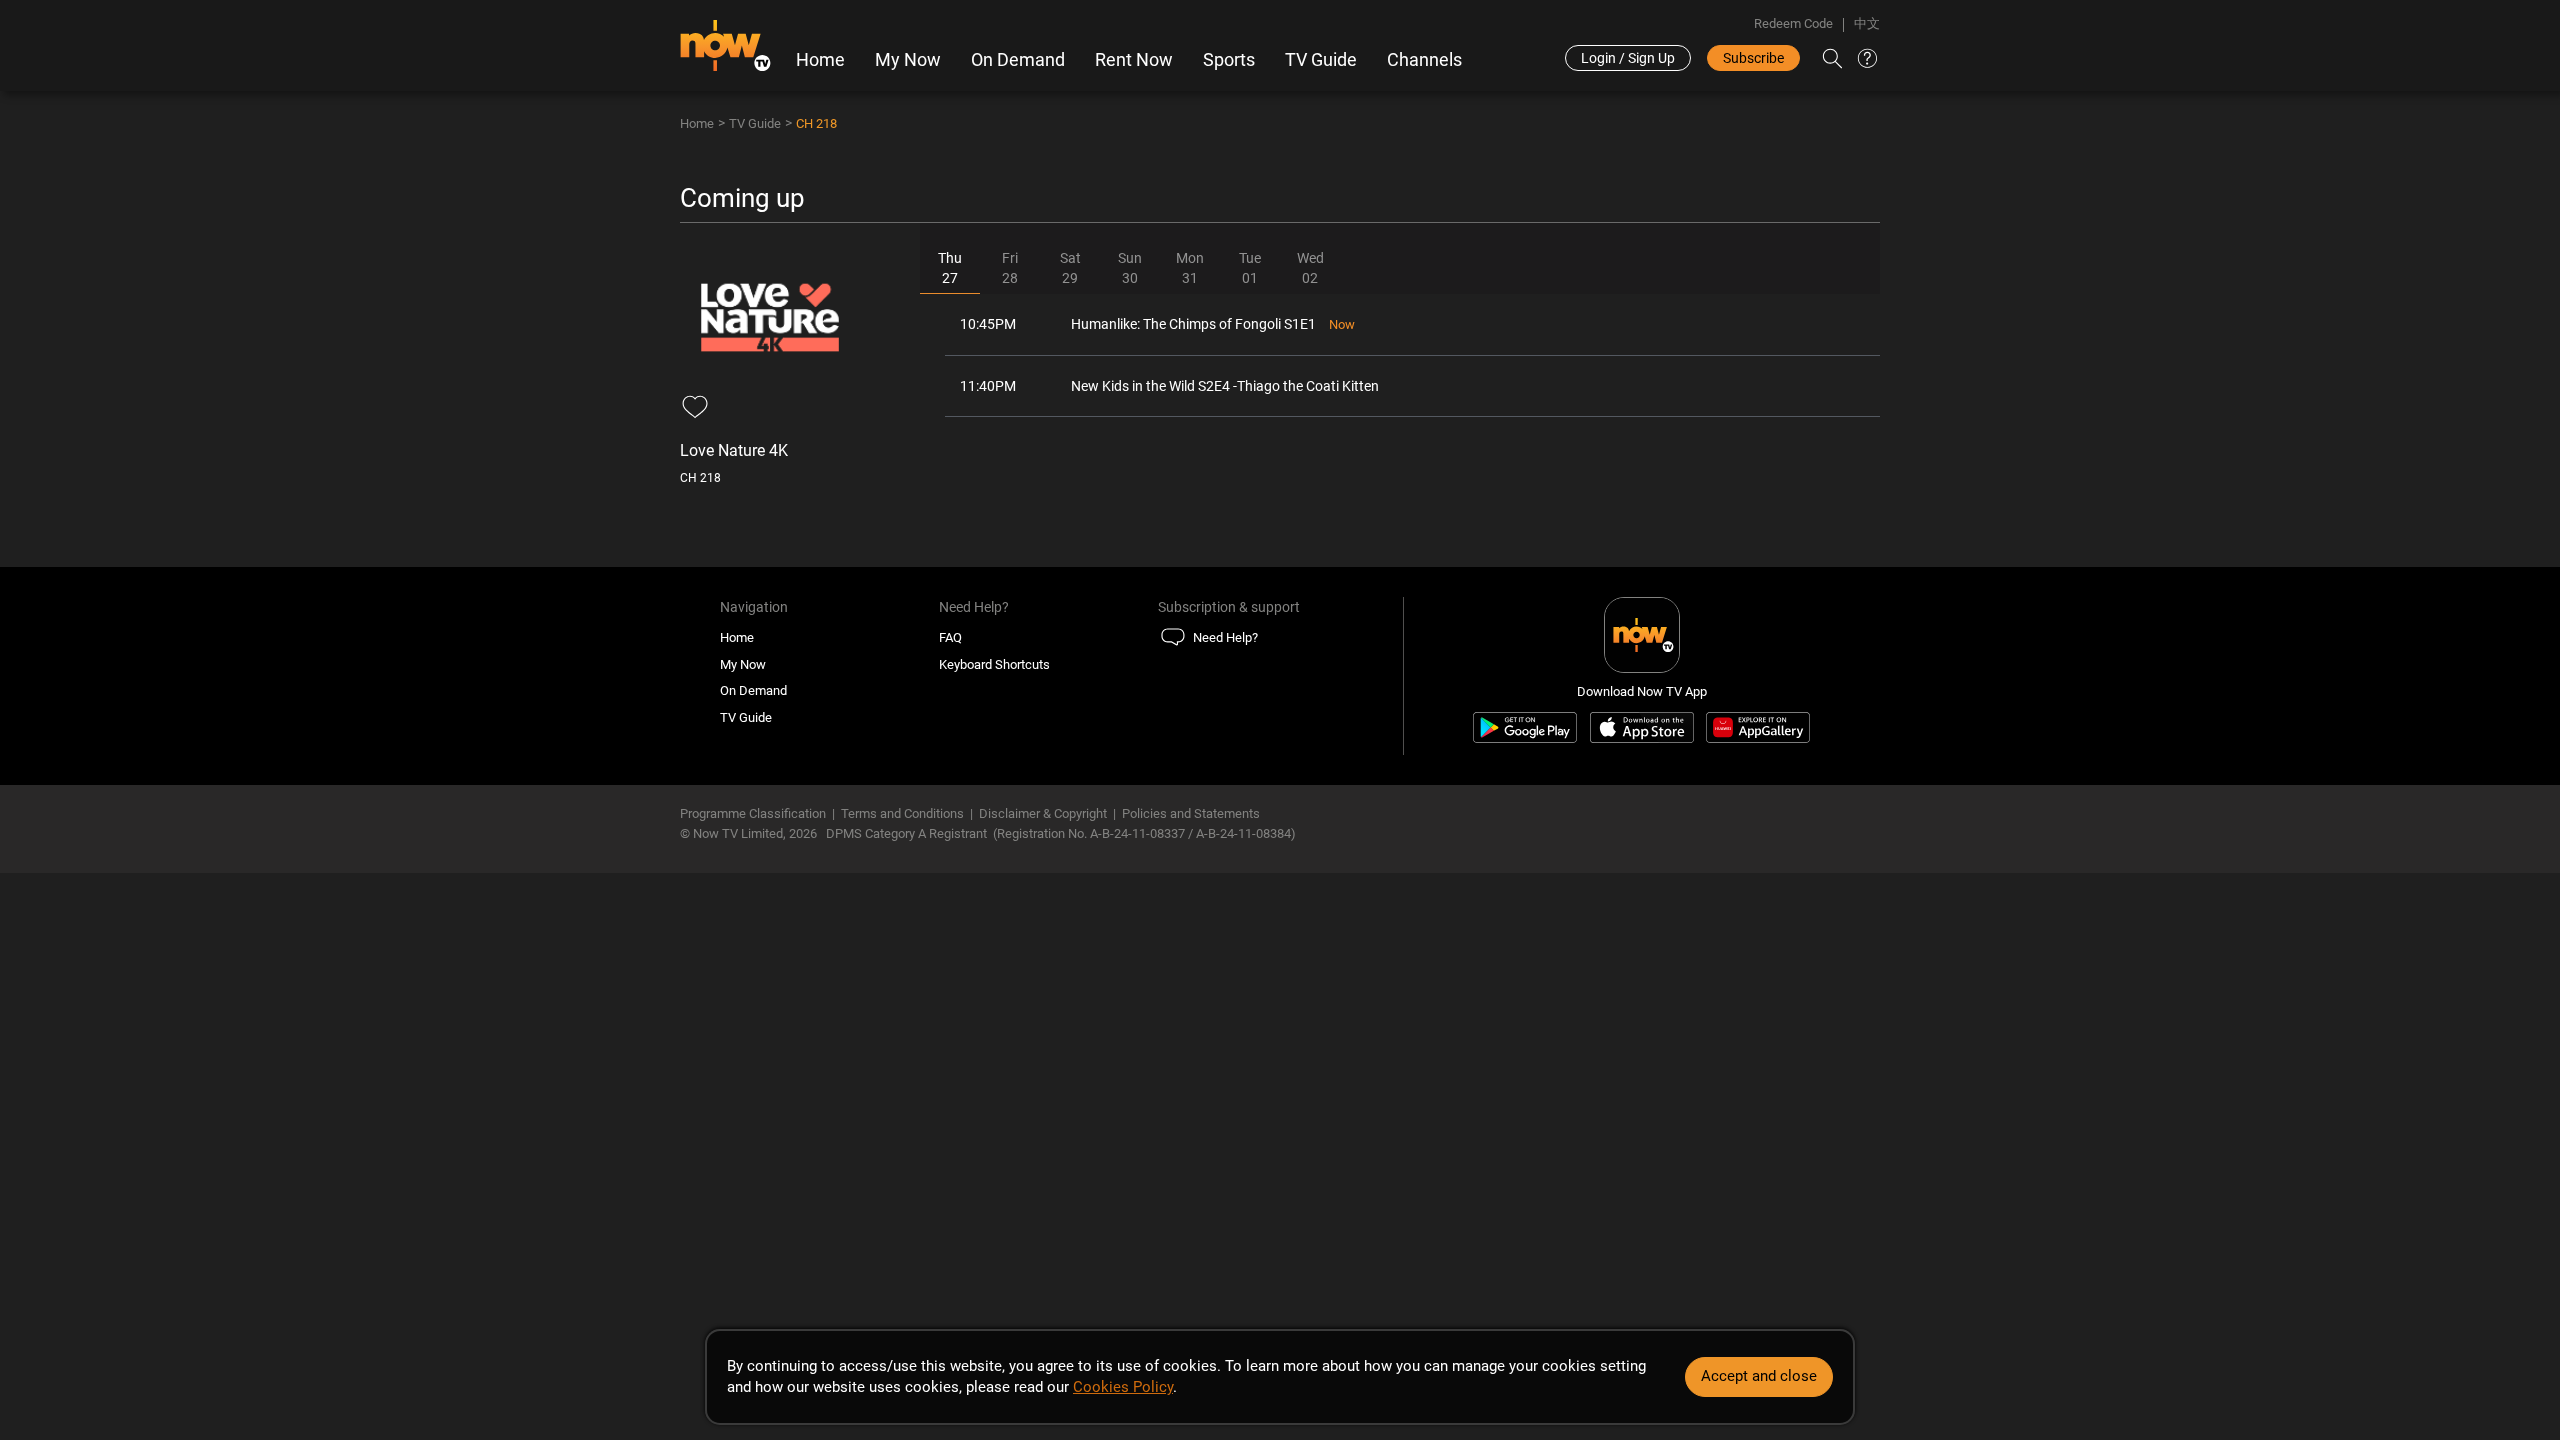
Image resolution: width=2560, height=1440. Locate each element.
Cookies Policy (1123, 1387)
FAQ (950, 637)
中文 (1867, 23)
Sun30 (1130, 268)
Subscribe (1753, 58)
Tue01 (1250, 268)
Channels (1424, 60)
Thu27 (950, 268)
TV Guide (1321, 60)
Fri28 (1010, 268)
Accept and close (1759, 1376)
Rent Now (1134, 60)
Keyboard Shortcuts (994, 664)
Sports (1229, 60)
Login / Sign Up (1628, 58)
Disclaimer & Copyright (1043, 813)
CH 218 (816, 123)
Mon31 (1190, 268)
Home (820, 60)
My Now (908, 60)
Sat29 (1070, 268)
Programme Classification (753, 813)
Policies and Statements (1191, 813)
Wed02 (1310, 268)
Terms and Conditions (902, 813)
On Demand (1018, 60)
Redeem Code (1793, 23)
